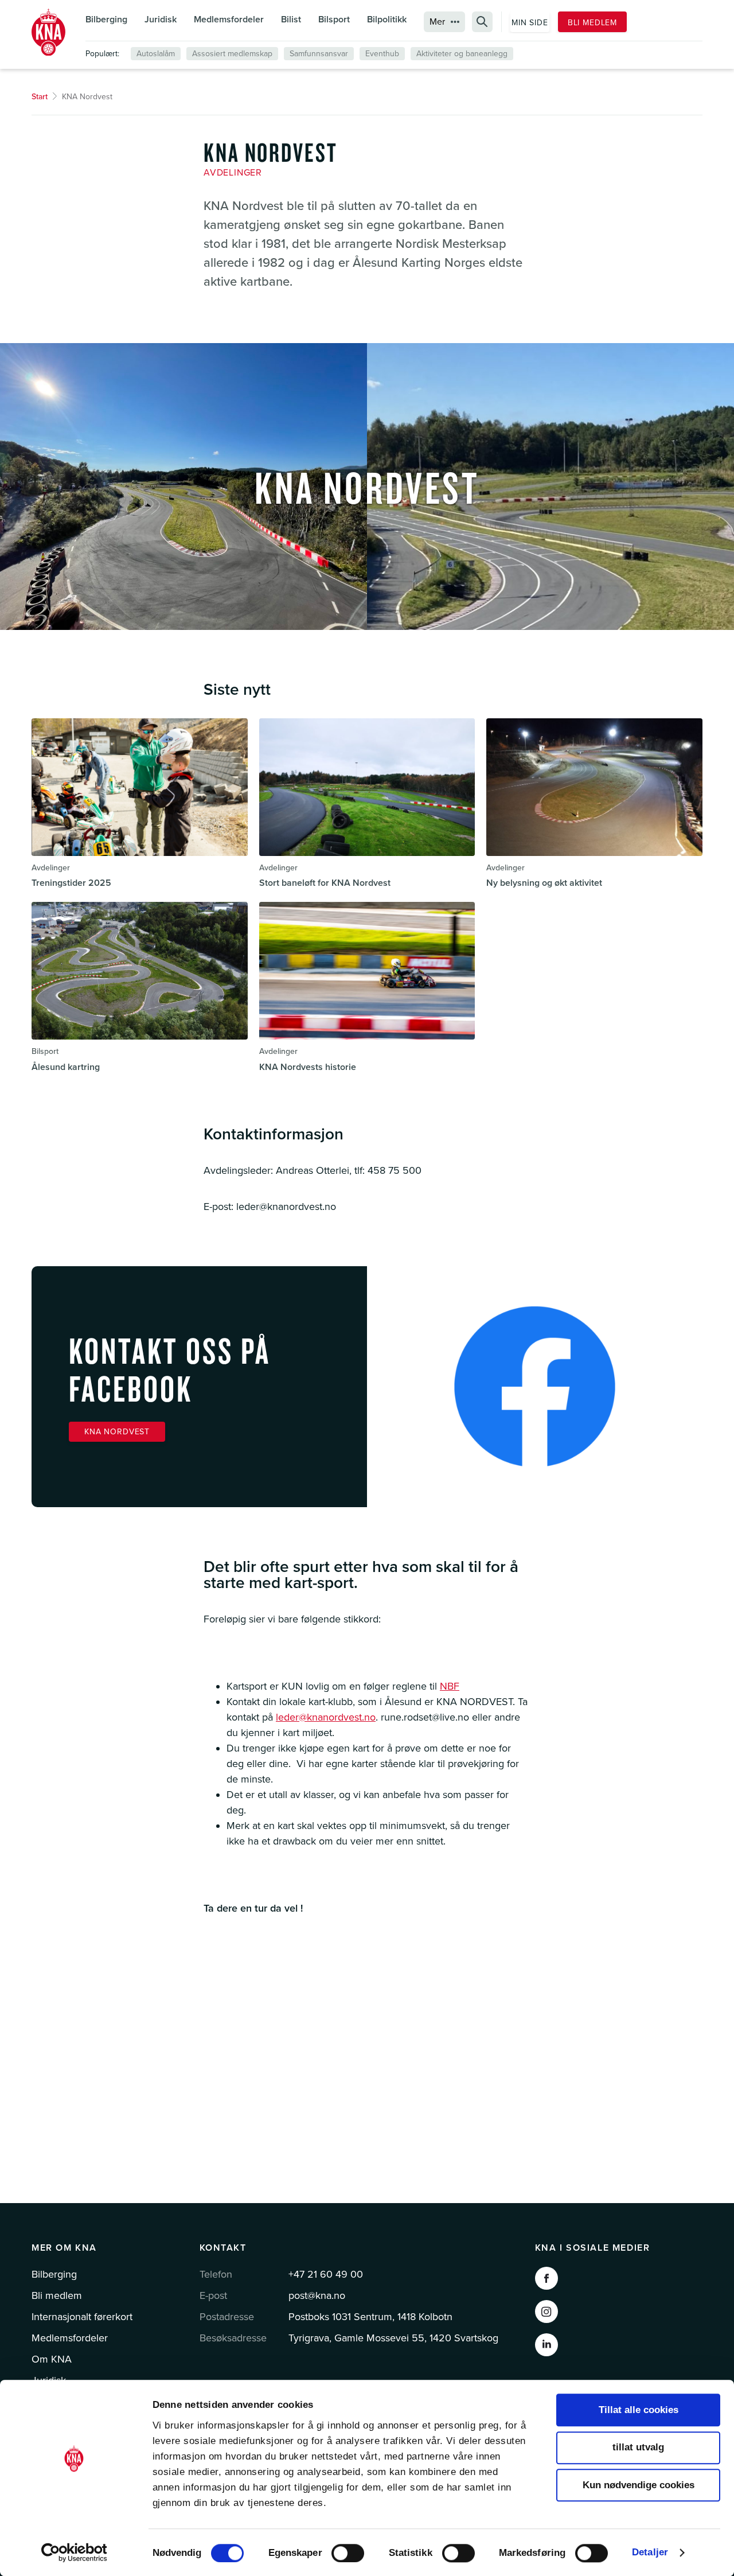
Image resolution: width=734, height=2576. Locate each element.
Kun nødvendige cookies (639, 2485)
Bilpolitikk (387, 20)
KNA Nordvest (117, 1432)
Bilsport (334, 20)
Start (40, 97)
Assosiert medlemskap (232, 54)
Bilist (291, 20)
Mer (437, 22)
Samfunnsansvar (319, 54)
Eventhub (382, 54)
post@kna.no (317, 2295)
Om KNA (52, 2359)
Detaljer (650, 2552)
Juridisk (161, 20)
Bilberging (106, 20)
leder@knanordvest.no (326, 1717)
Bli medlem (592, 23)
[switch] (348, 2553)
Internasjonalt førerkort (82, 2317)
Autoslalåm (156, 54)
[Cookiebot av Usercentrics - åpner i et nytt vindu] (74, 2552)
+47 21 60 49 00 (326, 2274)
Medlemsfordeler (229, 20)
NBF (450, 1686)
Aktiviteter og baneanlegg (462, 54)
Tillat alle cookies (639, 2410)
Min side (530, 23)
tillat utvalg (638, 2448)
